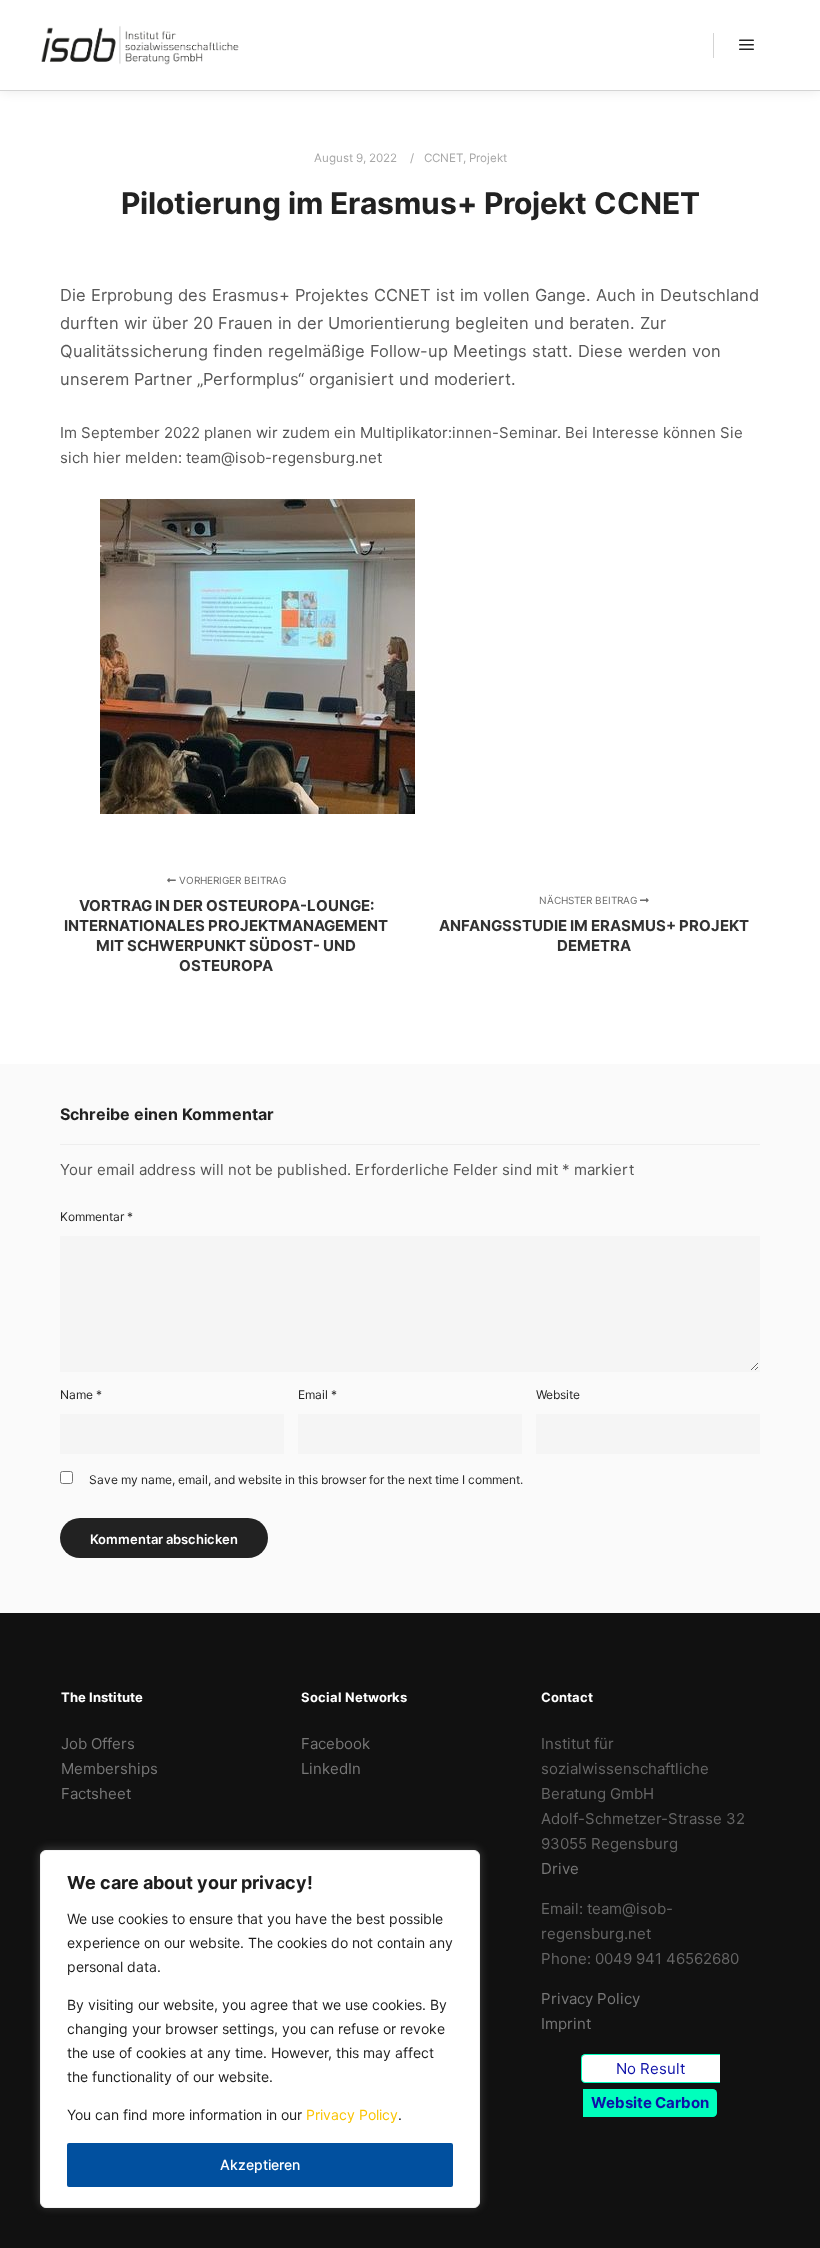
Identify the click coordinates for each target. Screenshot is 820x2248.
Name (81, 1394)
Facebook (335, 1743)
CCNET (443, 158)
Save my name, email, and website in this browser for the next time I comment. (306, 1479)
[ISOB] (140, 45)
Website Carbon (650, 2102)
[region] (260, 2029)
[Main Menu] (747, 45)
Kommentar (96, 1216)
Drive (560, 1868)
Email (317, 1394)
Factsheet (96, 1793)
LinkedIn (331, 1768)
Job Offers (98, 1743)
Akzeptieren (260, 2164)
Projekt (488, 158)
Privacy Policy (352, 2114)
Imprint (566, 2023)
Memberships (109, 1768)
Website (558, 1394)
